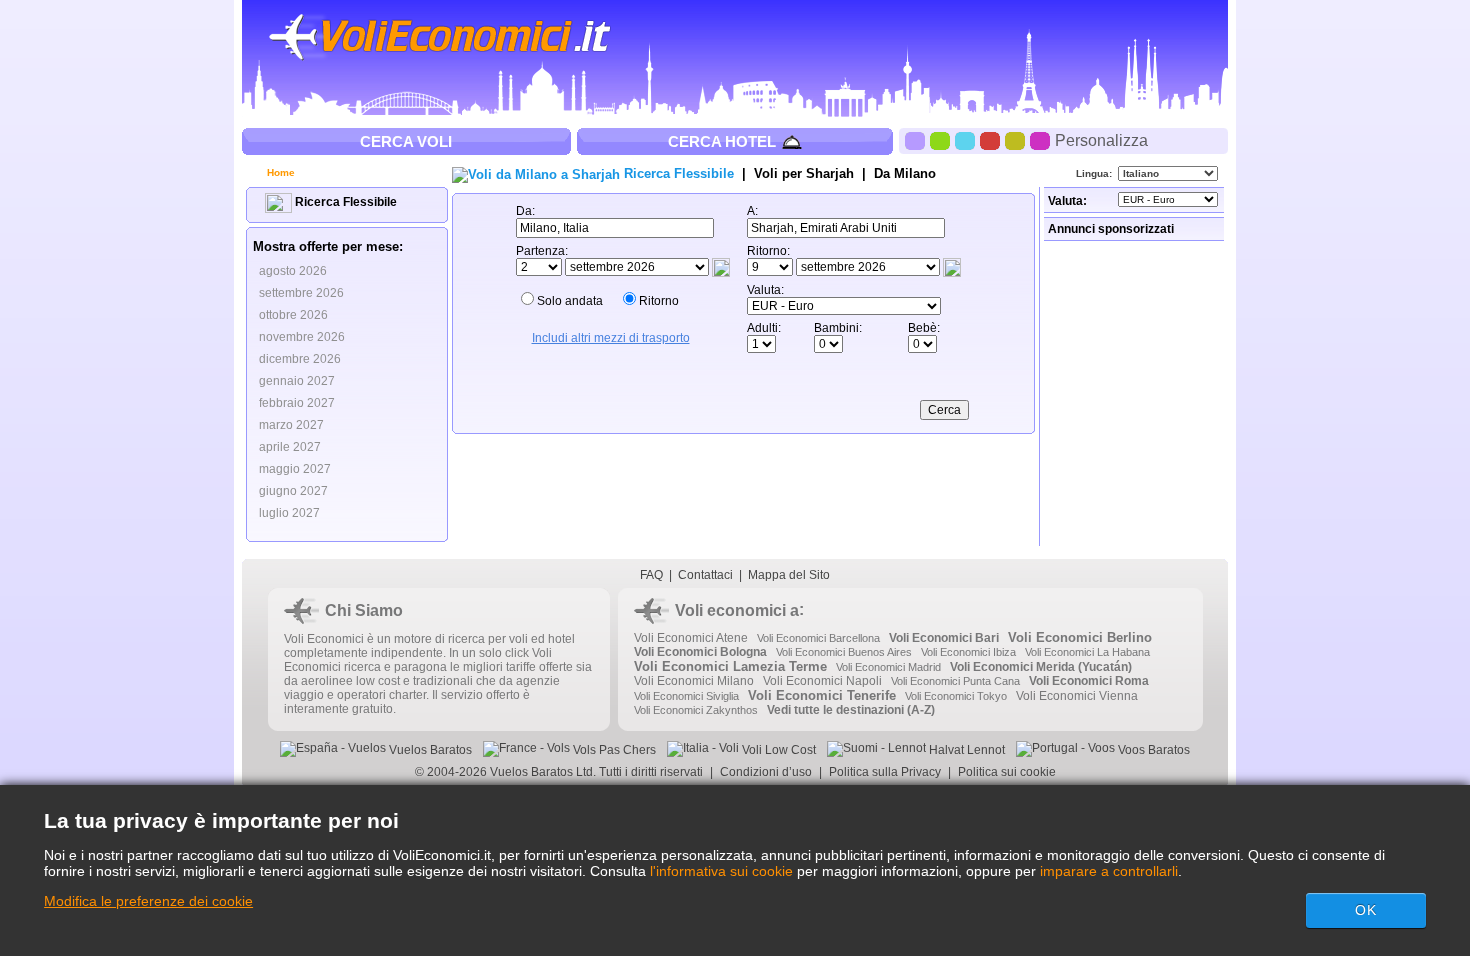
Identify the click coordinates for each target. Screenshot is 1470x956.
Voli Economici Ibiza (968, 652)
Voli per (804, 173)
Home (279, 172)
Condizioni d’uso (766, 772)
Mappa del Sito (789, 575)
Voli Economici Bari (944, 638)
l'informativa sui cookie (721, 871)
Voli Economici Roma (1089, 681)
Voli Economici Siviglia (686, 696)
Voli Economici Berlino (1080, 637)
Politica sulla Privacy (885, 772)
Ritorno (659, 301)
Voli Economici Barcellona (818, 638)
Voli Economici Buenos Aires (844, 652)
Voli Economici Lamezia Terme (730, 666)
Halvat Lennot (965, 750)
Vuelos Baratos (429, 750)
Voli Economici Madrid (888, 667)
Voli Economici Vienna (1077, 696)
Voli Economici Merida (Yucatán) (1041, 667)
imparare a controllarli (1109, 871)
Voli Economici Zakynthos (696, 710)
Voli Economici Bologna (700, 652)
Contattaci (705, 575)
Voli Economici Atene (691, 638)
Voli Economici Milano (694, 681)
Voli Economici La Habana (1087, 652)
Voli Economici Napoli (822, 681)
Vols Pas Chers (613, 750)
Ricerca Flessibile (344, 202)
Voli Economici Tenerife (822, 695)
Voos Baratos (1152, 750)
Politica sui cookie (1007, 772)
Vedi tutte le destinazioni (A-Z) (851, 710)
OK (1366, 910)
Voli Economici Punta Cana (955, 681)
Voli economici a (737, 610)
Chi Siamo (364, 610)
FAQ (651, 575)
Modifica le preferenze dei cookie (148, 901)
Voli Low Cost (777, 750)
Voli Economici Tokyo (956, 696)
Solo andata (570, 301)
